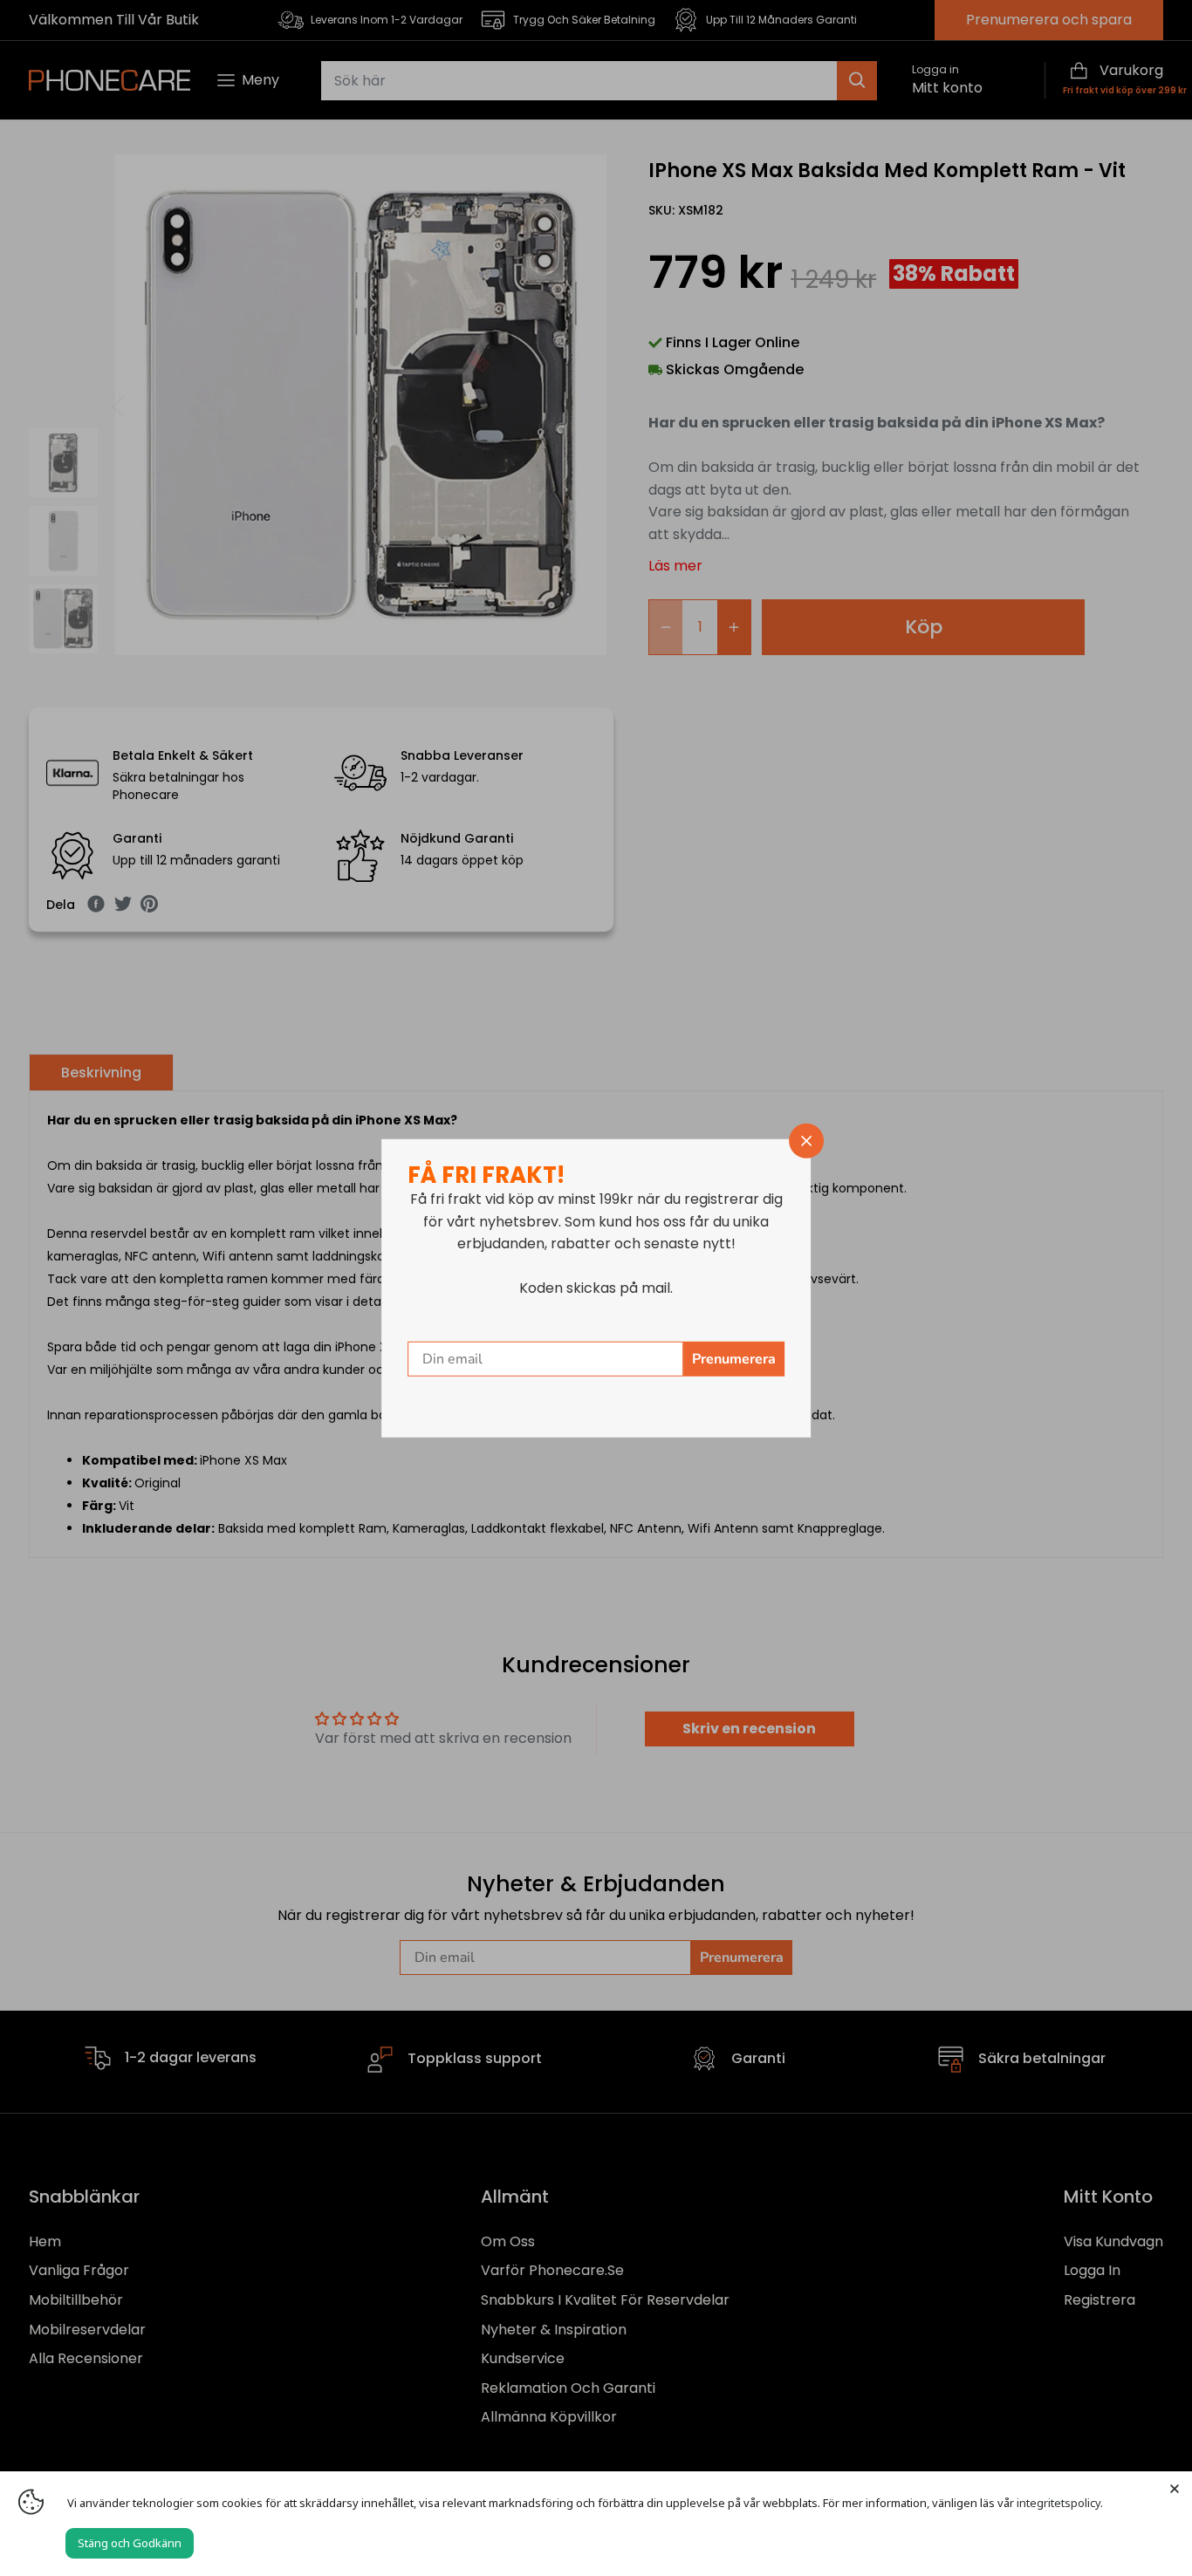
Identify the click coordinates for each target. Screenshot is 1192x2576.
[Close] (1175, 2489)
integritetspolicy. (1060, 2503)
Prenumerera (734, 1359)
